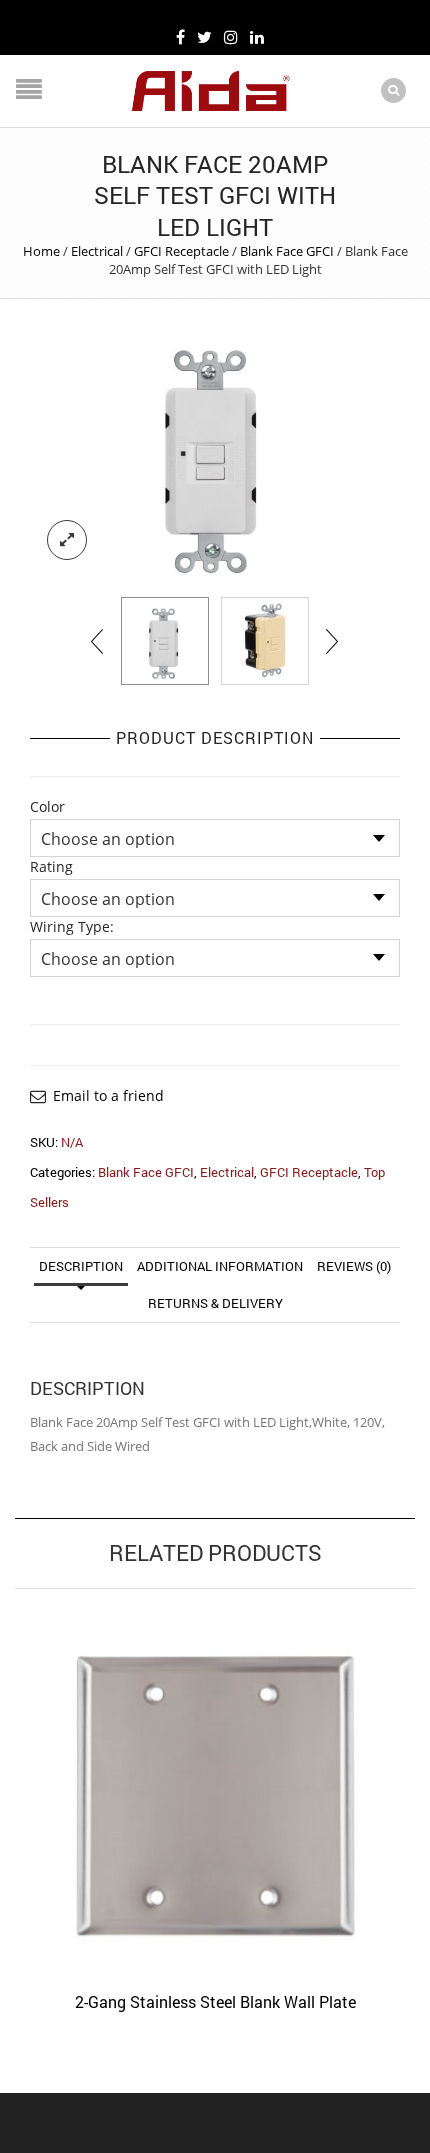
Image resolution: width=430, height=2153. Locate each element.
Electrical (97, 251)
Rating (51, 867)
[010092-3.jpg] (265, 641)
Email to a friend (108, 1095)
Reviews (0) (354, 1266)
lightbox (67, 540)
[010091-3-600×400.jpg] (165, 641)
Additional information (220, 1266)
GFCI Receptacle (181, 251)
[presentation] (98, 641)
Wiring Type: (72, 927)
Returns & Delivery (215, 1303)
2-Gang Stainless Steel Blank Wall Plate (215, 2001)
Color (47, 807)
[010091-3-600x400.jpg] (215, 453)
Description (81, 1266)
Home (41, 251)
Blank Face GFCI (287, 251)
